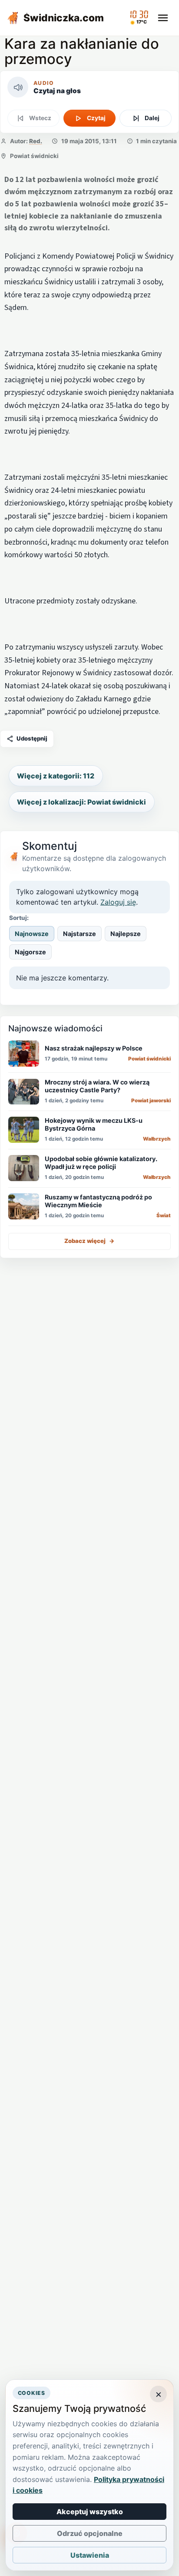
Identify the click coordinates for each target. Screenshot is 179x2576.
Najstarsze (80, 934)
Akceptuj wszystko (90, 2512)
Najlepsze (126, 934)
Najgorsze (30, 952)
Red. (36, 141)
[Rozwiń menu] (163, 18)
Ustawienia (90, 2555)
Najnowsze (32, 934)
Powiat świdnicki (34, 156)
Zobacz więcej (89, 1241)
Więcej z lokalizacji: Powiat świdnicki (81, 802)
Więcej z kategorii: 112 (56, 776)
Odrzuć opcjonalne (90, 2533)
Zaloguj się (118, 902)
